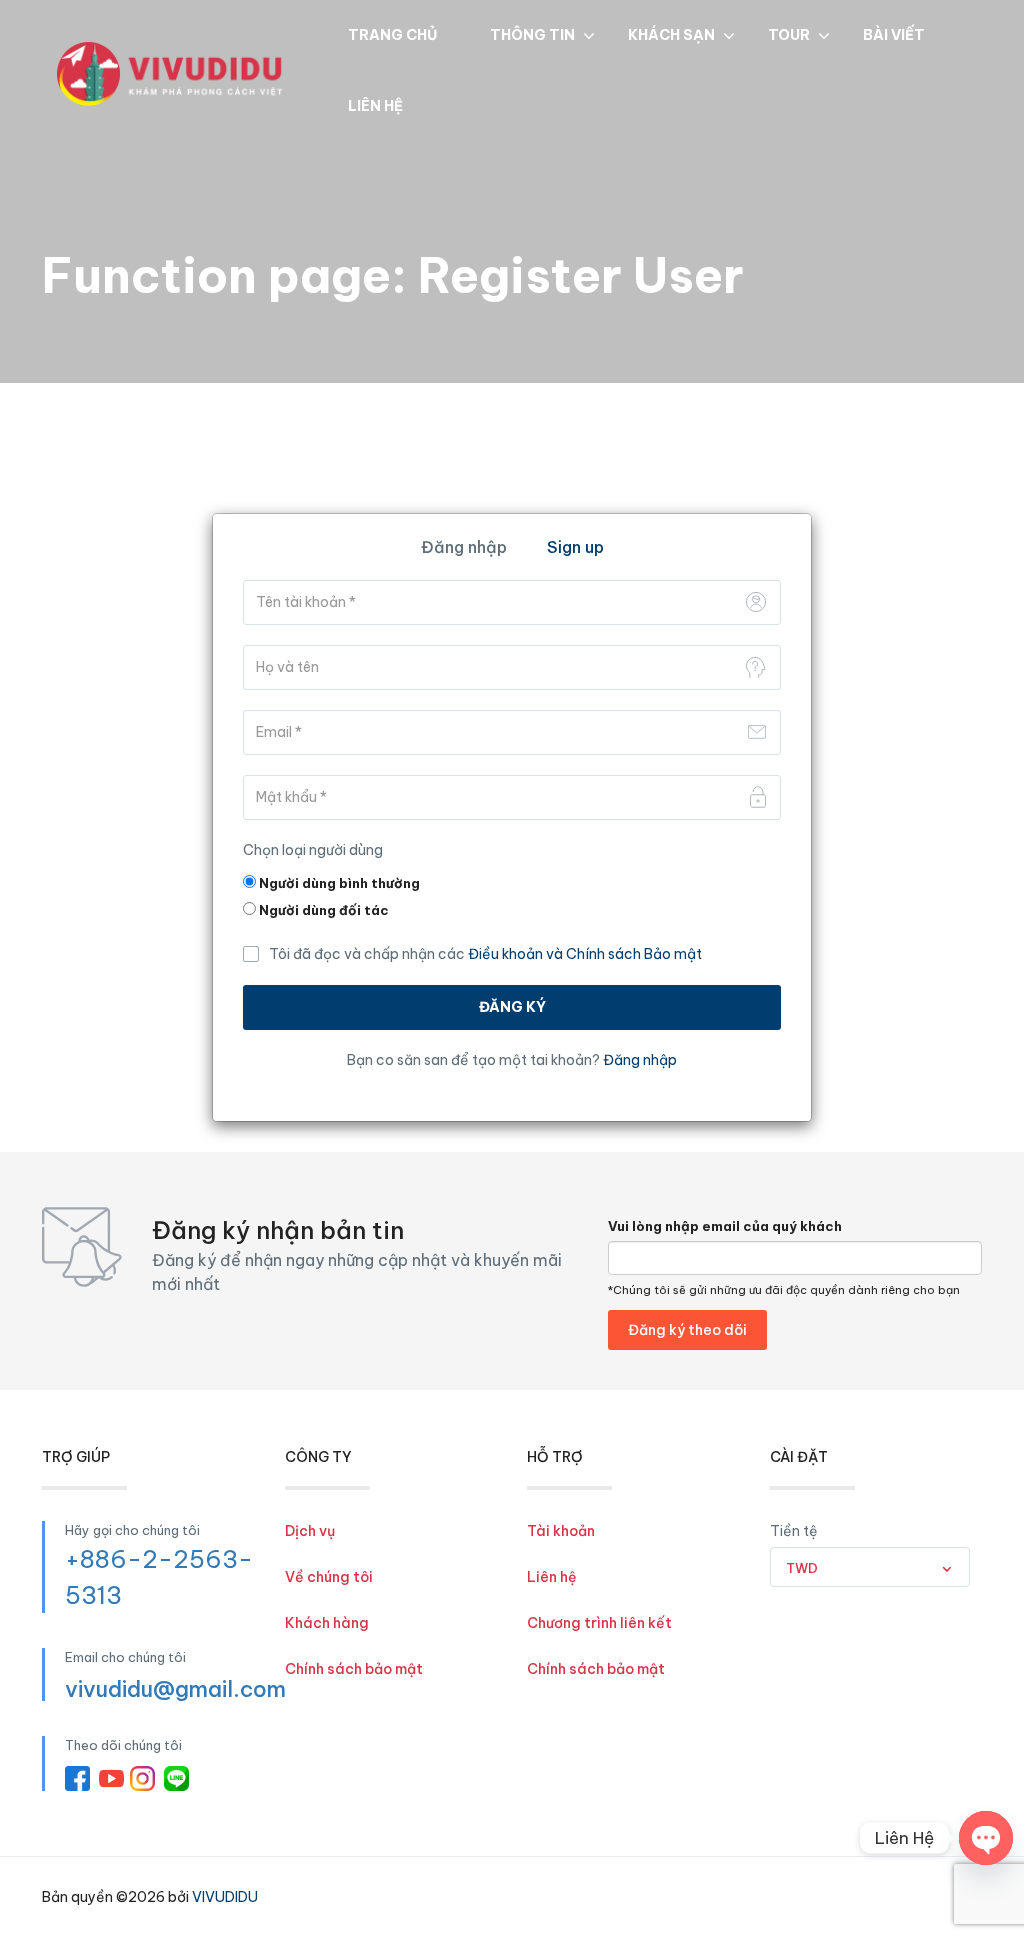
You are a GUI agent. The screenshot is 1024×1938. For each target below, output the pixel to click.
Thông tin (532, 35)
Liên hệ (375, 106)
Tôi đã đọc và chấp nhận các (485, 954)
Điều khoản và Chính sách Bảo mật (585, 954)
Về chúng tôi (329, 1577)
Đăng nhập (464, 547)
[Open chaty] (986, 1838)
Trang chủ (392, 35)
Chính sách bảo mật (354, 1669)
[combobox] (870, 1567)
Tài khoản (561, 1531)
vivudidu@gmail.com (175, 1689)
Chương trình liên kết (599, 1623)
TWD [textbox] (802, 1568)
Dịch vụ (310, 1531)
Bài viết (894, 35)
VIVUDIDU (225, 1897)
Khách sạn (671, 35)
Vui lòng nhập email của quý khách (725, 1226)
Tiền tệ (794, 1531)
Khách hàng (327, 1623)
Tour (789, 35)
